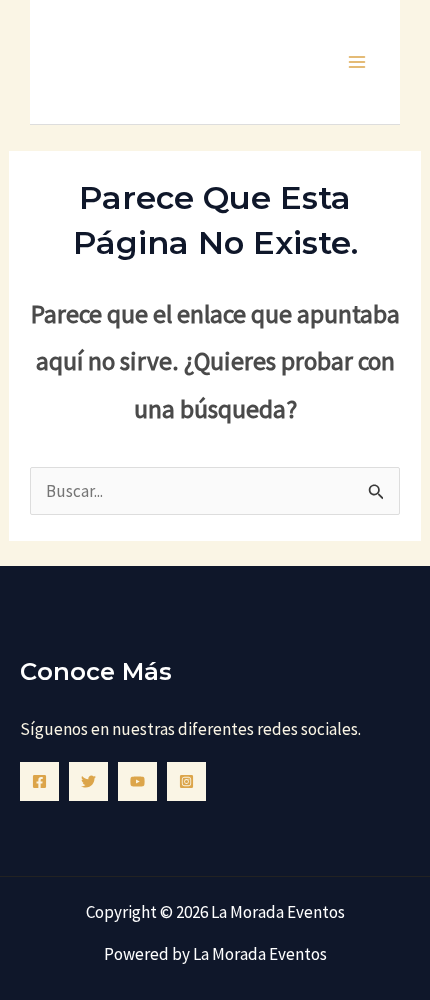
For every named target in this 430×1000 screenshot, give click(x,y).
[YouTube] (137, 781)
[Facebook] (39, 781)
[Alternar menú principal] (358, 62)
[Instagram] (186, 781)
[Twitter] (88, 781)
